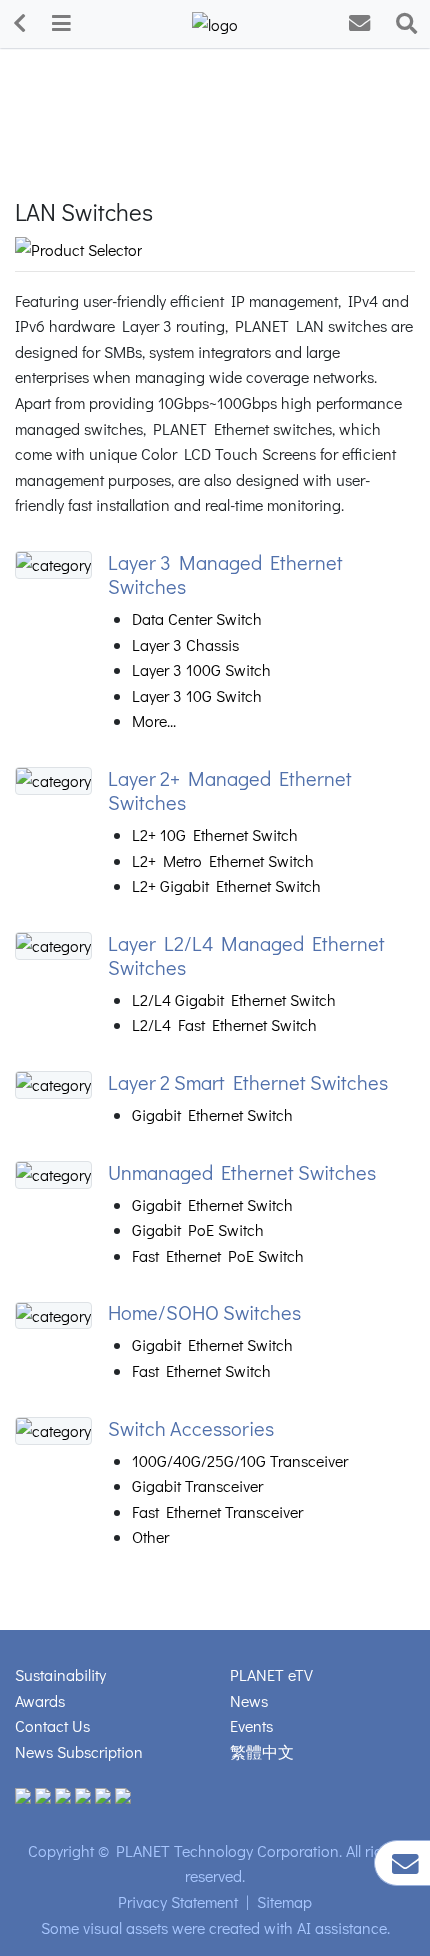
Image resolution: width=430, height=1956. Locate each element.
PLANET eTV (271, 1674)
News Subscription (79, 1751)
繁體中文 (262, 1751)
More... (154, 720)
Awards (40, 1700)
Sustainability (60, 1674)
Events (251, 1725)
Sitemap (284, 1901)
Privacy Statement (178, 1901)
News (249, 1700)
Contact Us (52, 1725)
